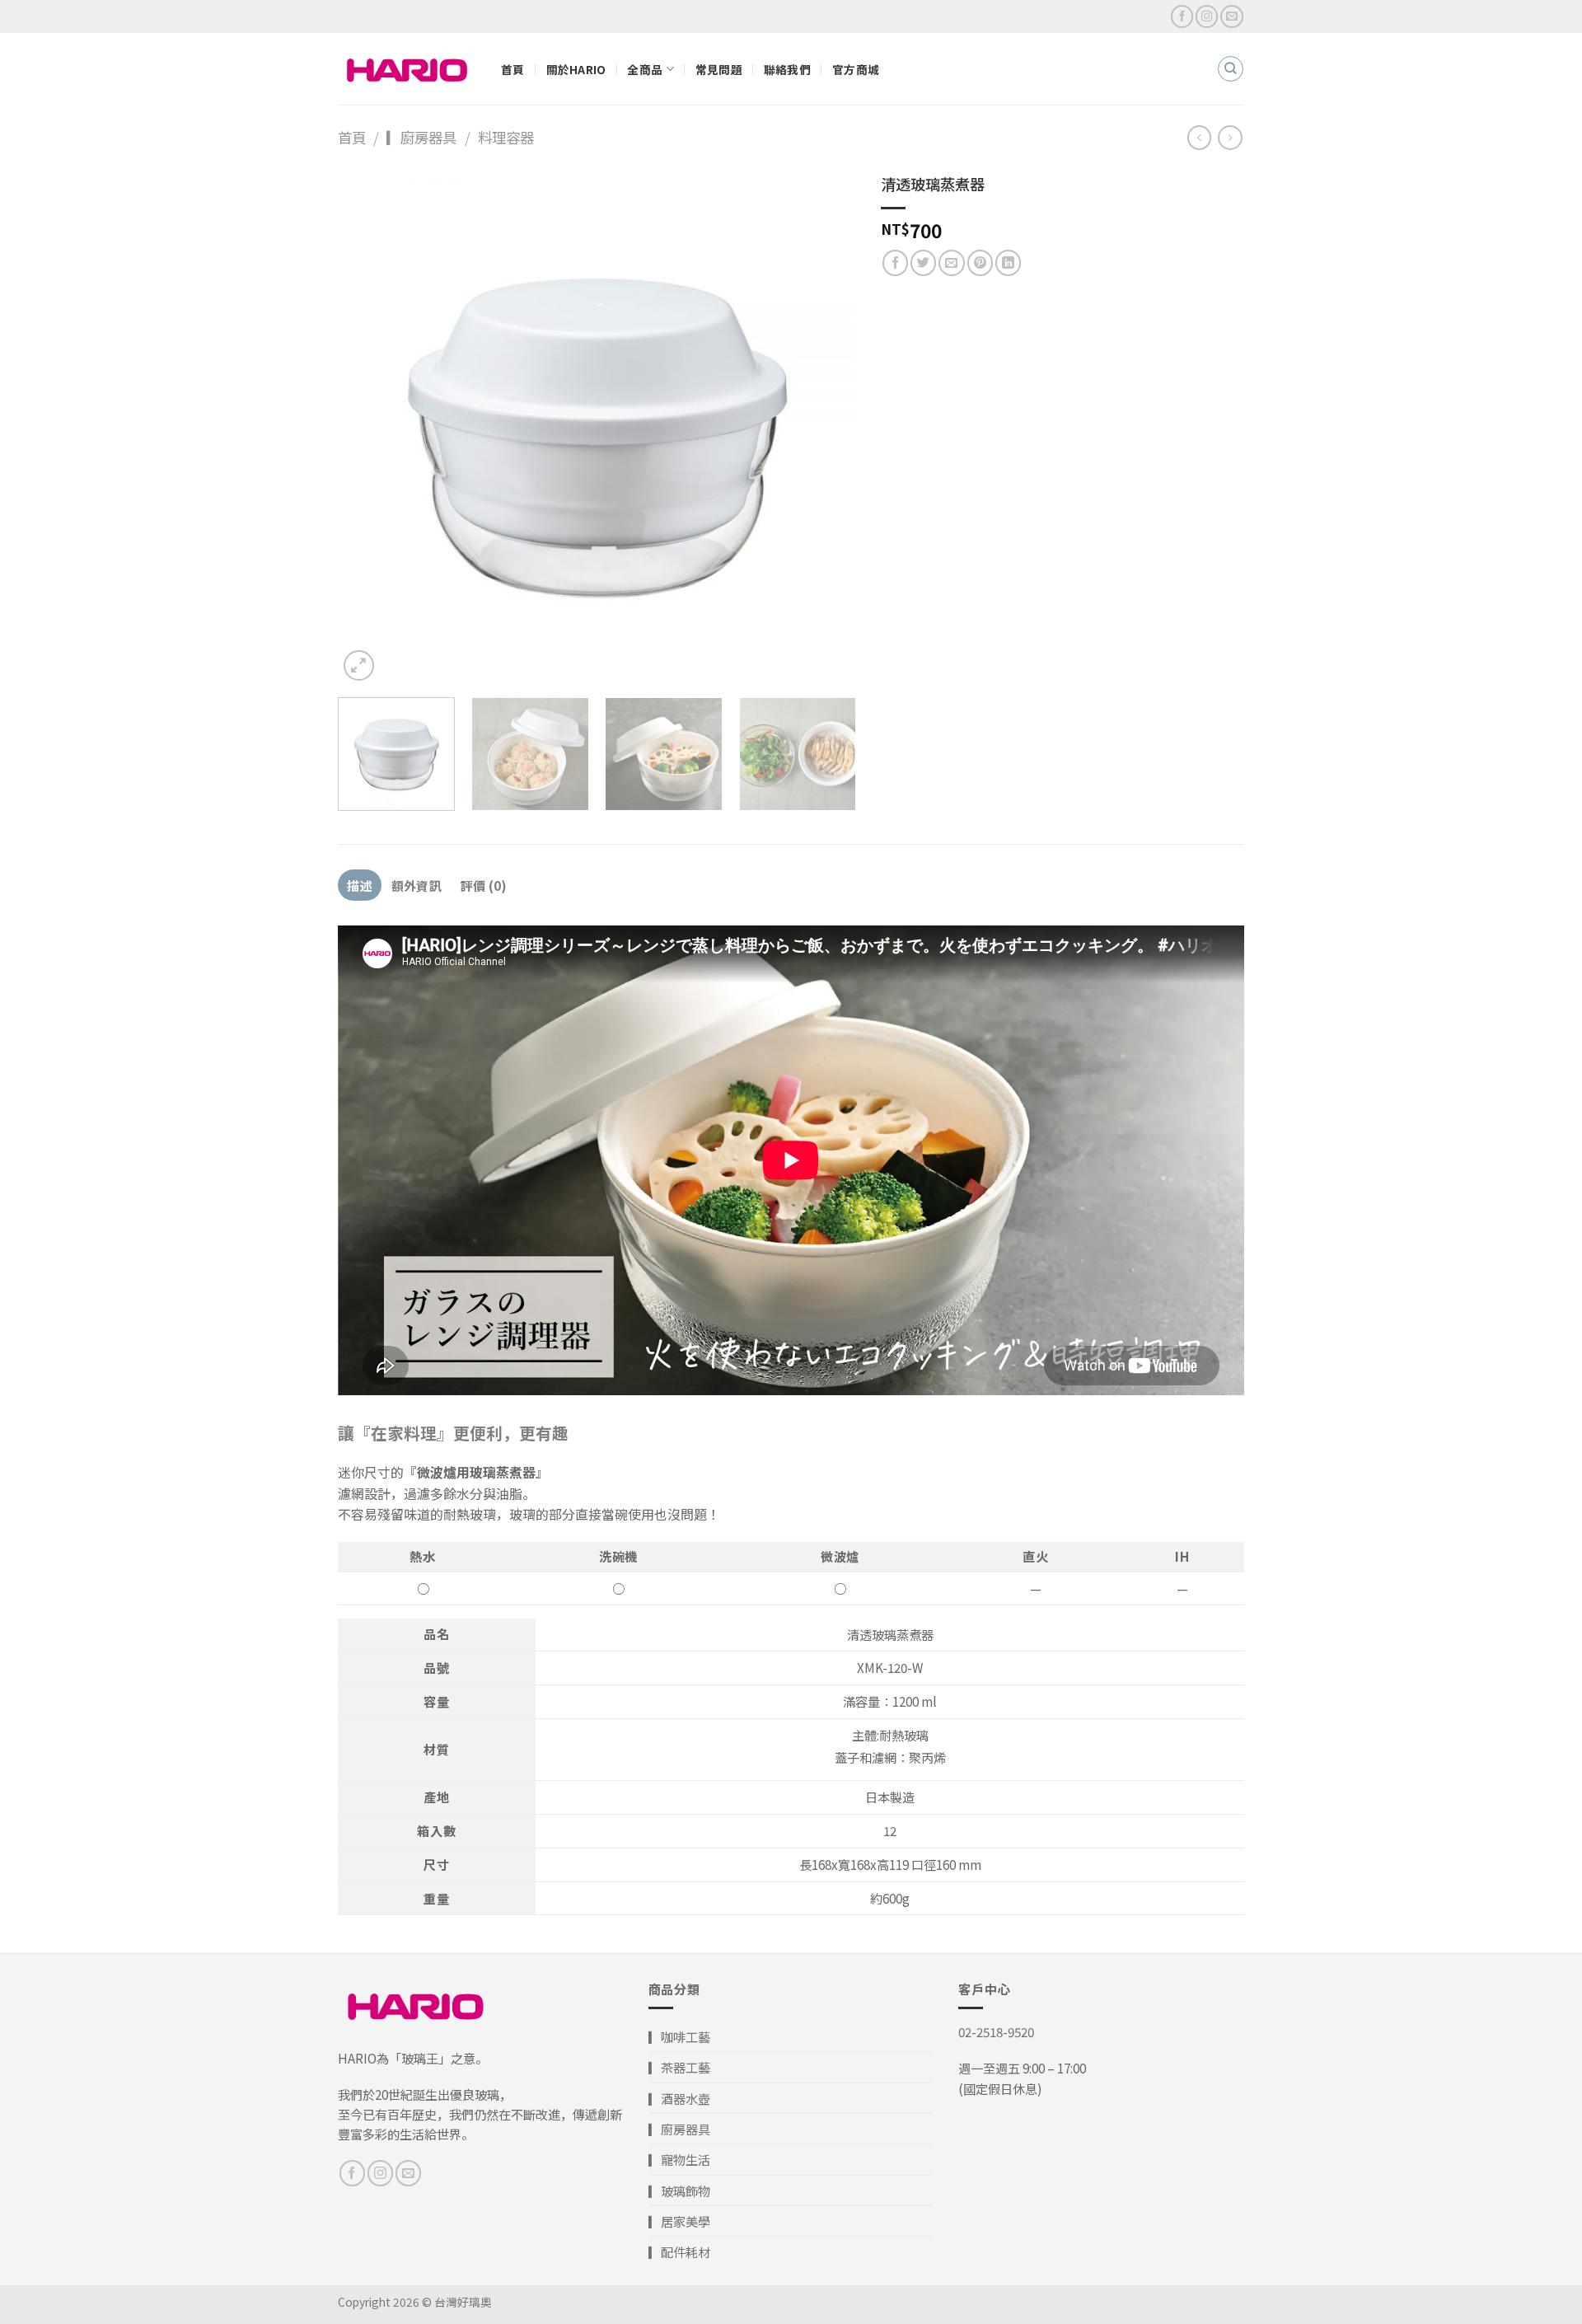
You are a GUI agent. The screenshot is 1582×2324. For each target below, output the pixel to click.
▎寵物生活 (679, 2159)
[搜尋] (1230, 68)
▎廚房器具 (421, 137)
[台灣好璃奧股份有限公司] (407, 69)
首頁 (513, 69)
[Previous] (369, 426)
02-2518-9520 (996, 2031)
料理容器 (506, 137)
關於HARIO (576, 69)
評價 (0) (484, 885)
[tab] (360, 885)
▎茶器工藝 (679, 2067)
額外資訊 (417, 885)
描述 (360, 885)
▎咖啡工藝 (679, 2036)
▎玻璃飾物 (679, 2190)
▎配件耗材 (679, 2251)
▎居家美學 (679, 2221)
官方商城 (856, 69)
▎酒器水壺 (679, 2098)
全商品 (645, 69)
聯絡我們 (787, 69)
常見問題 (719, 69)
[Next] (825, 426)
